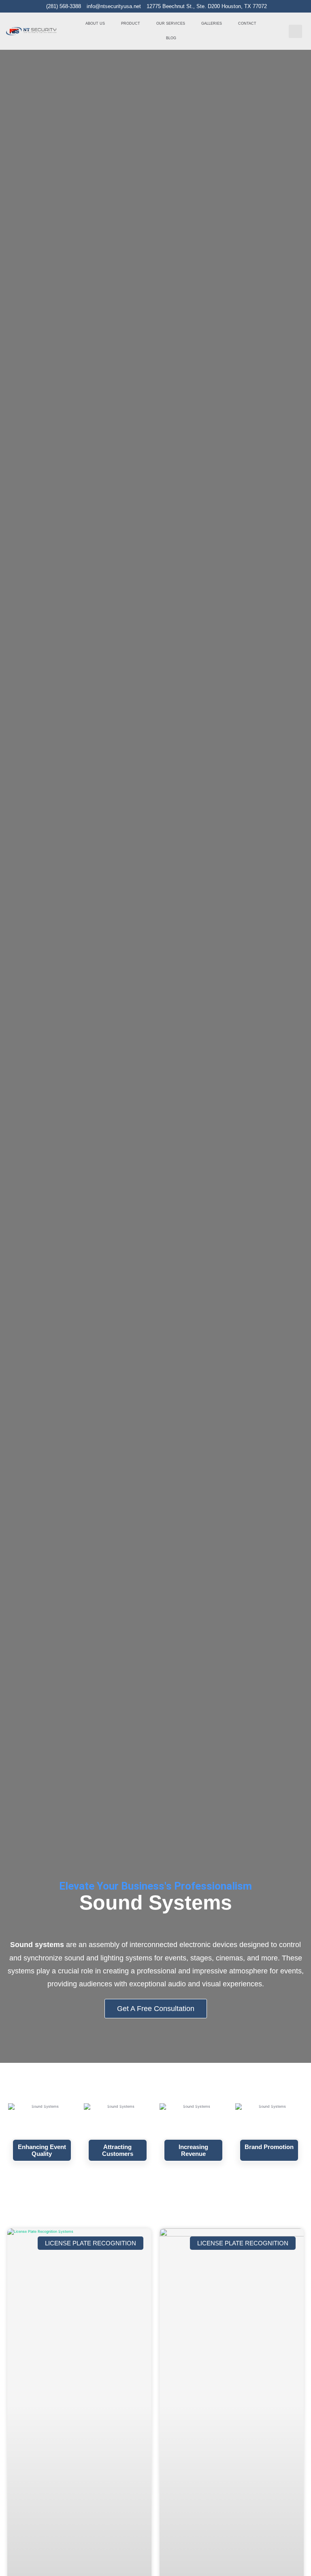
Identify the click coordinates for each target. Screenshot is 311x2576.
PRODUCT (131, 23)
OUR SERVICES (171, 23)
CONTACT (247, 23)
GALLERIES (212, 23)
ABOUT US (95, 23)
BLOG (171, 38)
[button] (295, 31)
